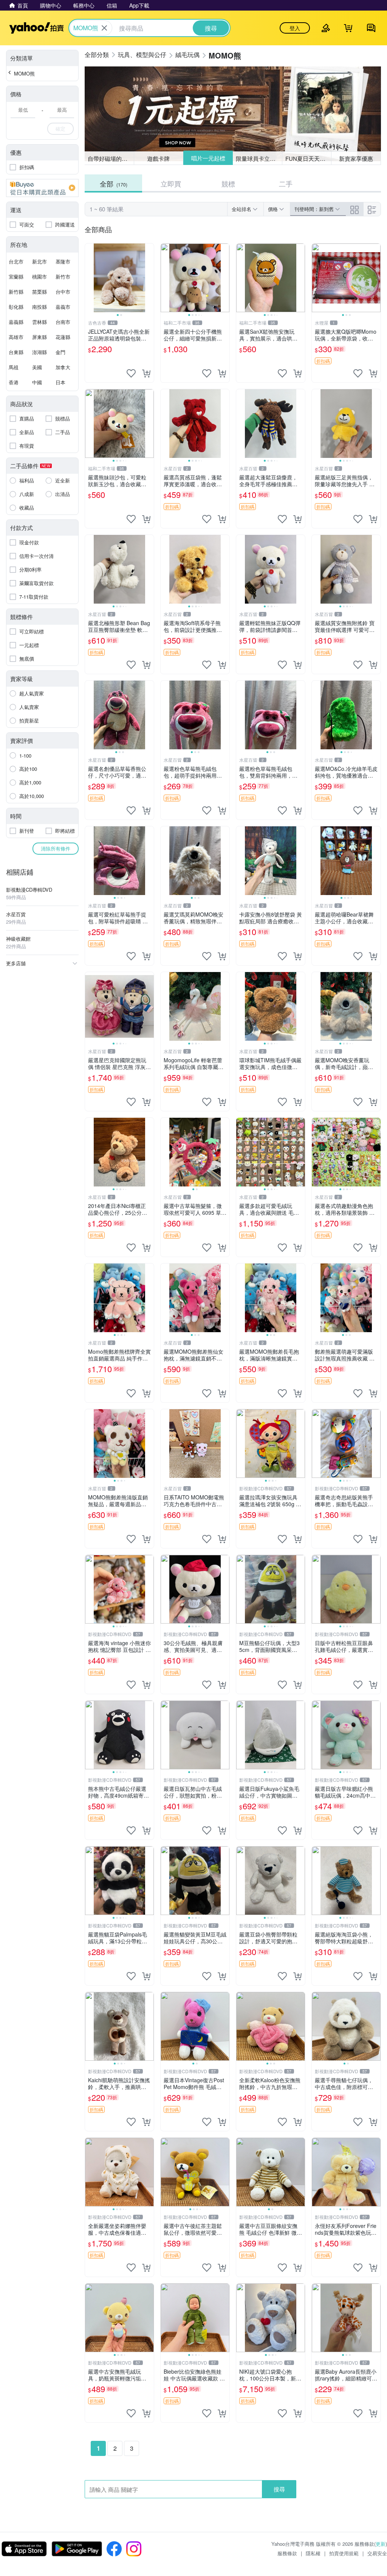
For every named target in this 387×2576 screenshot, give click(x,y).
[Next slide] (149, 278)
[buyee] (42, 188)
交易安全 (377, 2553)
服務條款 (287, 2553)
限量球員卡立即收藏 (259, 158)
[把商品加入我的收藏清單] (131, 373)
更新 (381, 2544)
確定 (60, 129)
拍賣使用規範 (344, 2553)
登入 (295, 28)
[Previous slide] (90, 278)
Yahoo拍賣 (36, 28)
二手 (286, 183)
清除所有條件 (56, 848)
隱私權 (313, 2553)
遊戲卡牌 (158, 158)
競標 (228, 183)
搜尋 (279, 2489)
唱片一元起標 (208, 158)
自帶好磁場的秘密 (110, 158)
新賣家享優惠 (356, 158)
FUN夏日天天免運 (308, 158)
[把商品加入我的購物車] (146, 373)
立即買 (171, 183)
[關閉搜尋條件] (104, 28)
